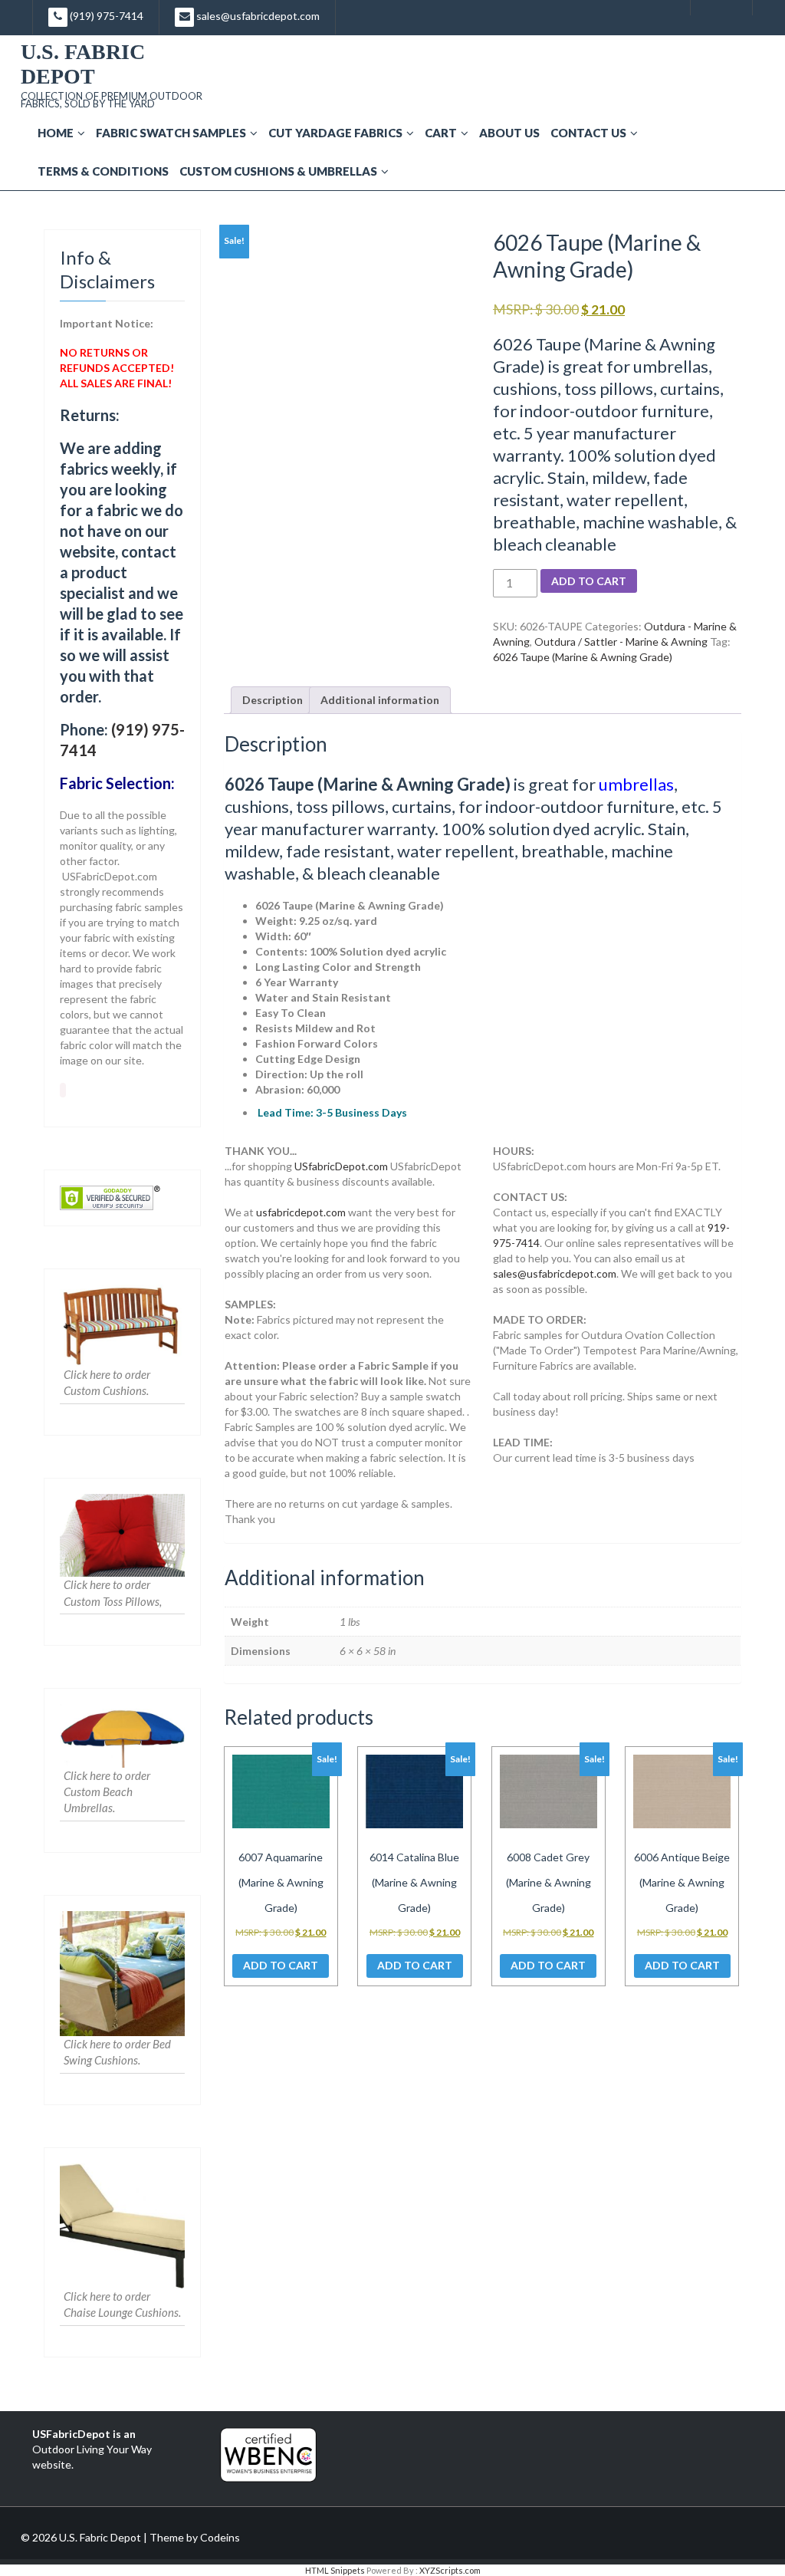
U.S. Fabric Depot (83, 64)
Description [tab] (273, 700)
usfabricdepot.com (301, 1212)
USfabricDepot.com (341, 1166)
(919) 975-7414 (105, 16)
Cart (441, 133)
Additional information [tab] (380, 700)
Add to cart (589, 581)
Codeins (220, 2537)
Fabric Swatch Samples (171, 133)
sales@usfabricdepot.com (257, 16)
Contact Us (588, 133)
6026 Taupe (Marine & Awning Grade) (583, 657)
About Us (509, 133)
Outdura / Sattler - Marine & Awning (621, 642)
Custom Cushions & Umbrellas (278, 171)
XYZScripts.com (450, 2570)
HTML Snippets (335, 2570)
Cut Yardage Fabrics (335, 133)
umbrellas (636, 784)
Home (56, 133)
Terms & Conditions (103, 171)
